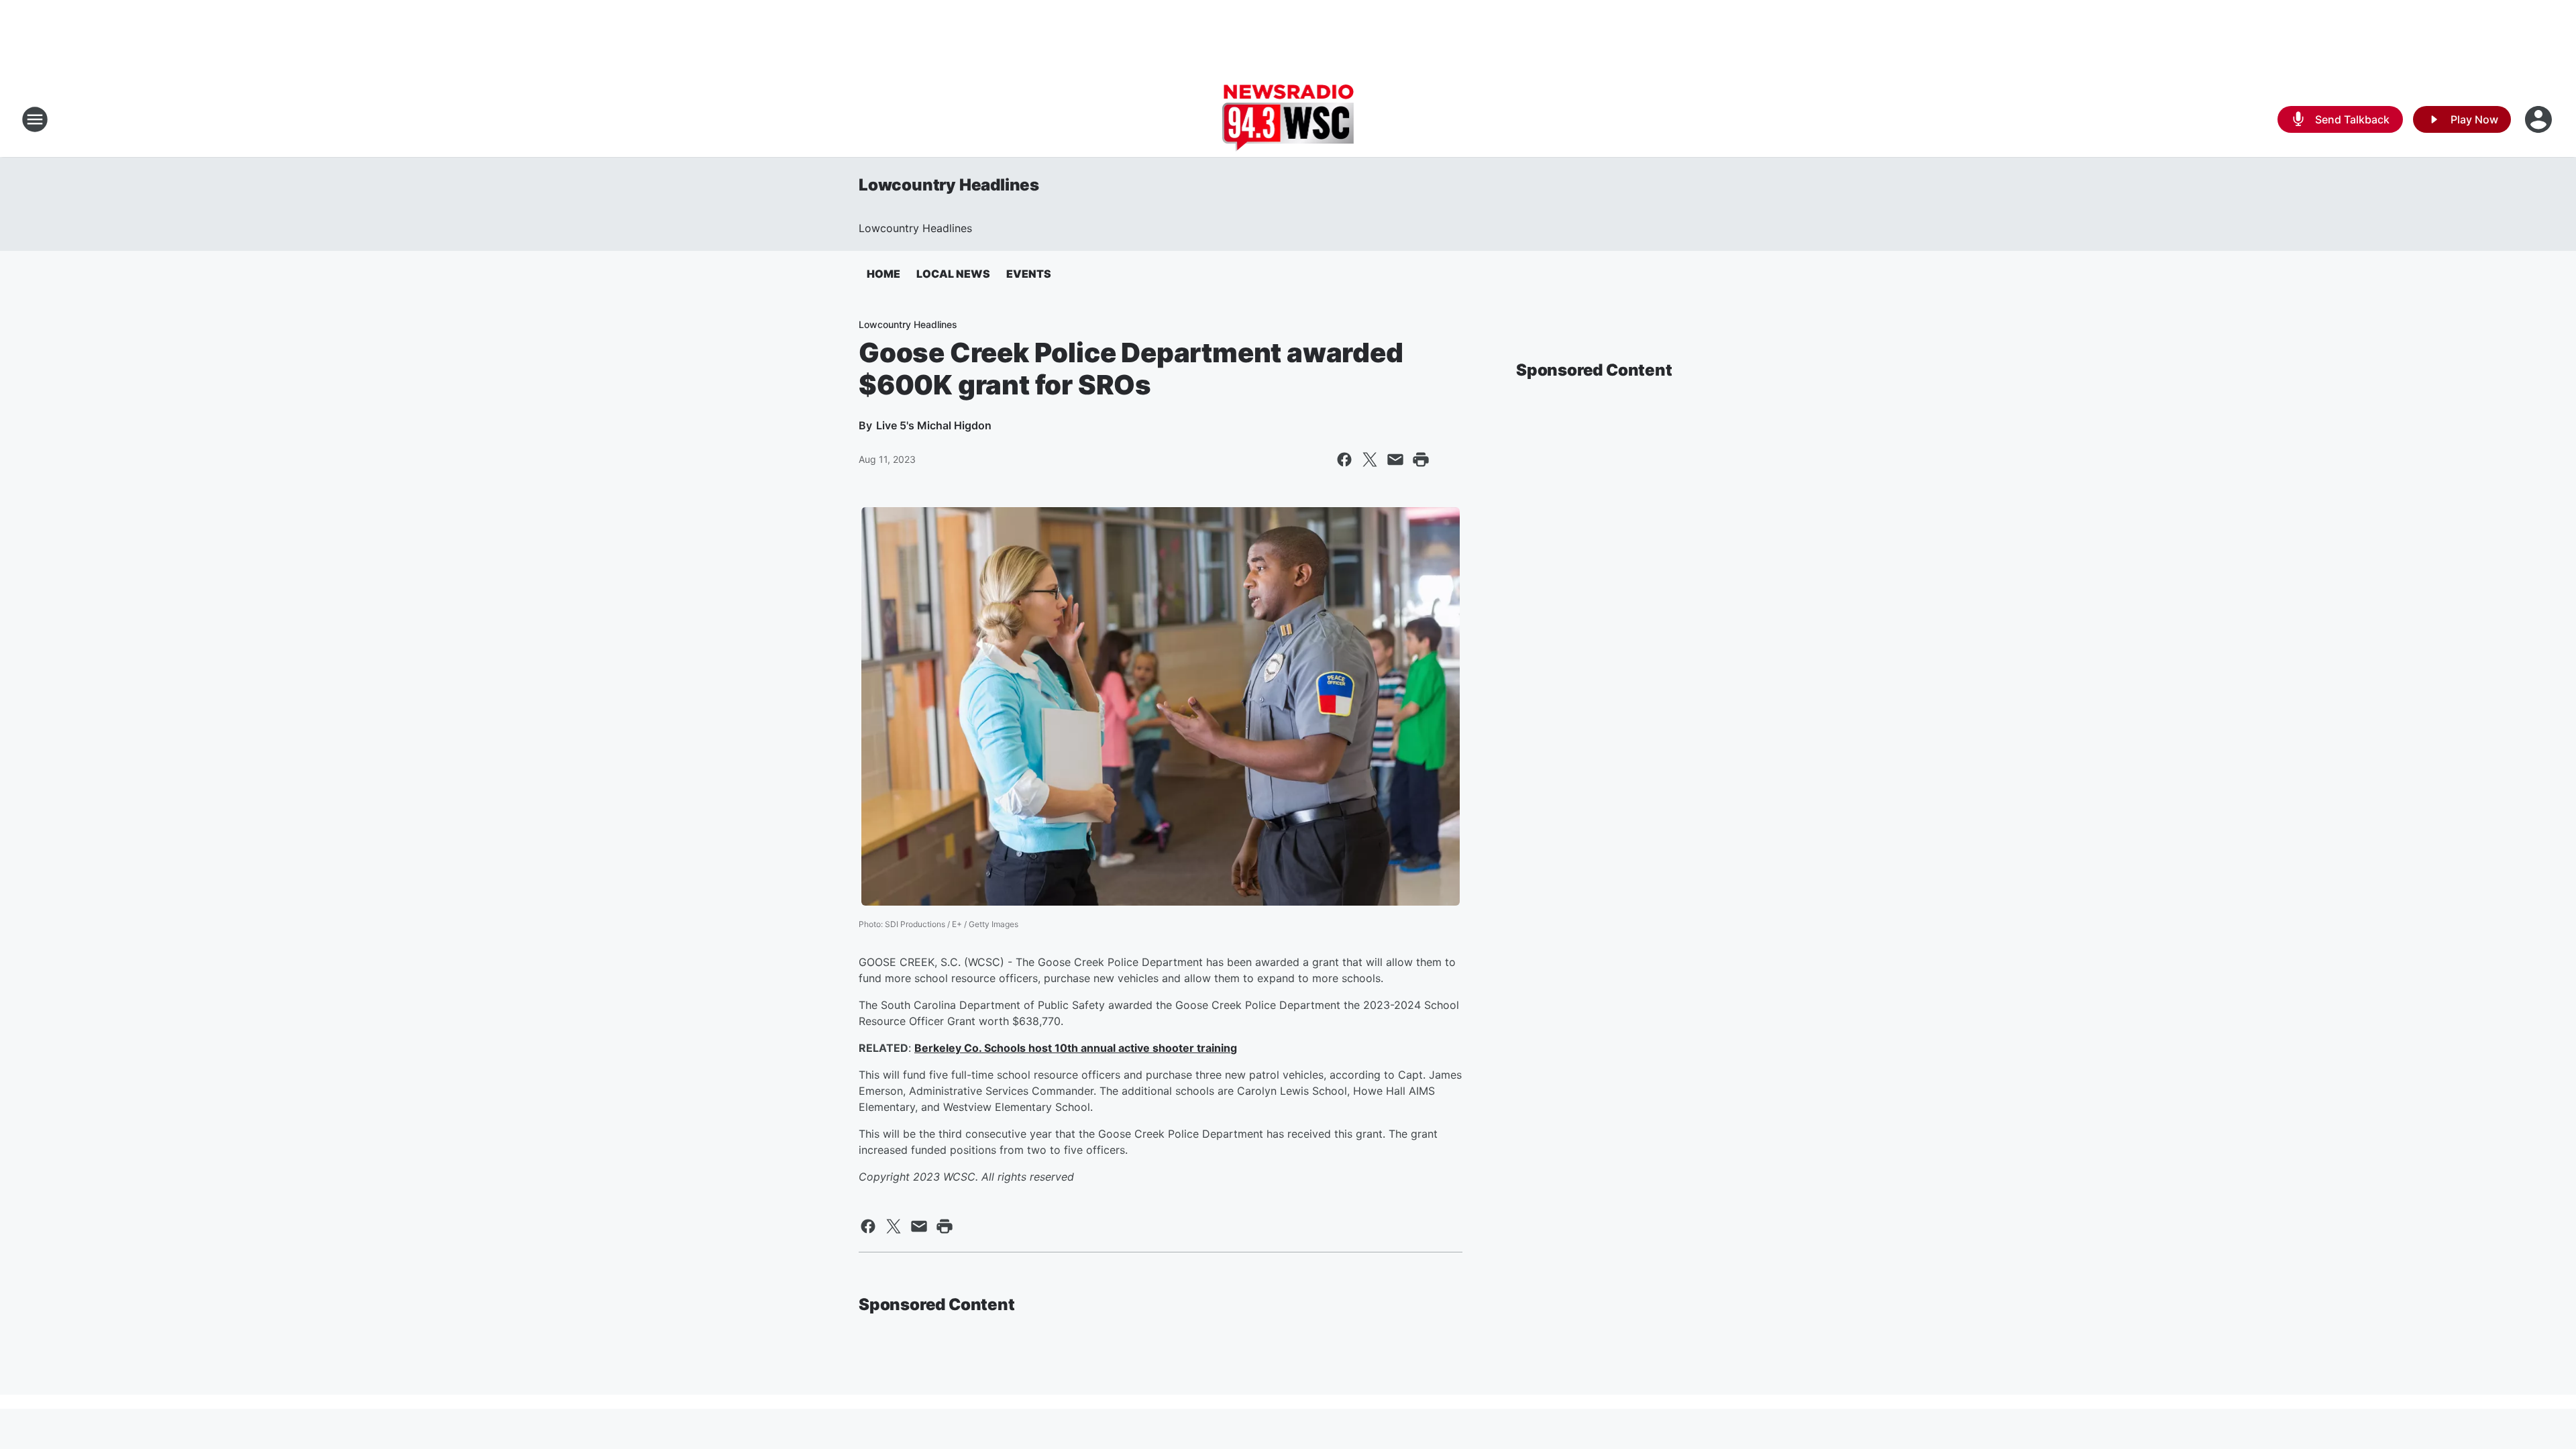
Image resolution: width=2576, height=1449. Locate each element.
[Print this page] (1421, 460)
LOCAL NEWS (953, 274)
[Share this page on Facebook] (1344, 460)
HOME (883, 274)
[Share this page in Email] (1395, 460)
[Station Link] (1288, 119)
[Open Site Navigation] (35, 119)
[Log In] (2540, 119)
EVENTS (1029, 274)
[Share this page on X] (1370, 460)
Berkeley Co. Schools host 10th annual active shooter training (1076, 1048)
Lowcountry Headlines (949, 185)
